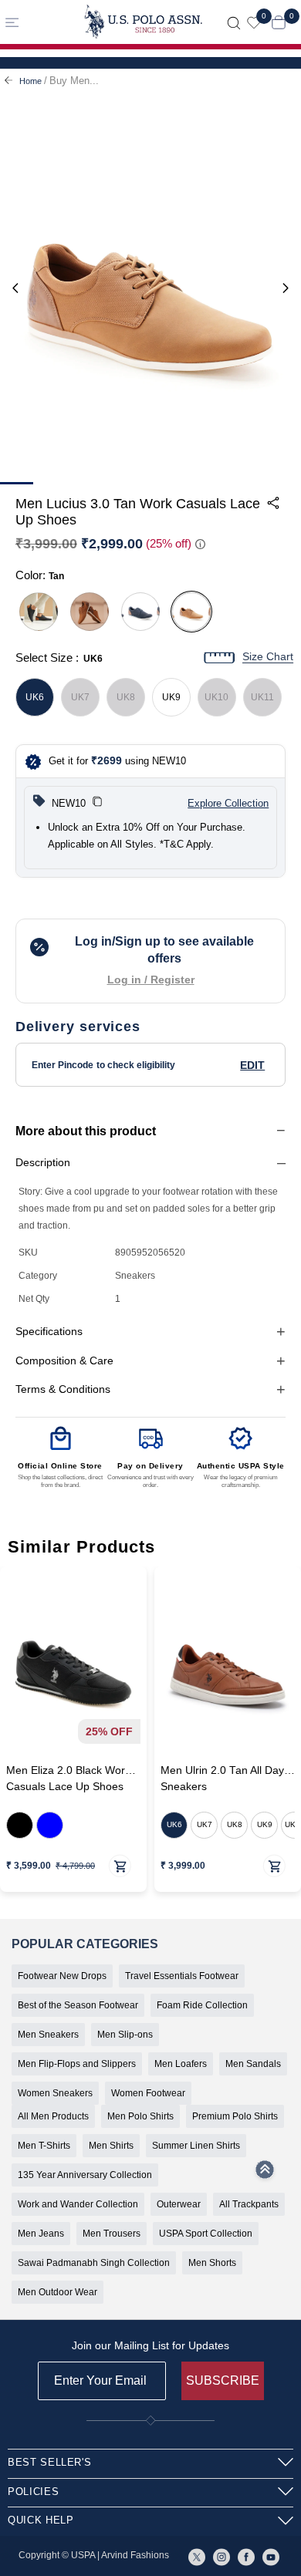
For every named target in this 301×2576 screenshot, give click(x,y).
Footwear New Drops (62, 1976)
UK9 (171, 697)
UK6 (35, 697)
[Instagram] (222, 2556)
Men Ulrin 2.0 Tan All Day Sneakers (222, 1779)
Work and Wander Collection (78, 2204)
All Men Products (53, 2116)
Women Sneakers (55, 2093)
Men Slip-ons (125, 2035)
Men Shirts (111, 2146)
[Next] (286, 289)
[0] (254, 22)
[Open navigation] (36, 22)
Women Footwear (148, 2093)
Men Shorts (212, 2263)
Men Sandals (253, 2064)
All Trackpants (249, 2204)
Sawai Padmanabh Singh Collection (94, 2263)
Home (30, 81)
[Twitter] (197, 2556)
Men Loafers (181, 2064)
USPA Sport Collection (206, 2234)
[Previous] (15, 289)
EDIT (252, 1065)
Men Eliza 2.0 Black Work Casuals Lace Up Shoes (68, 1779)
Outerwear (179, 2204)
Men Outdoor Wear (57, 2292)
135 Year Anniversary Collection (85, 2175)
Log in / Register (151, 979)
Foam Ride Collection (202, 2005)
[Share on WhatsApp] (157, 565)
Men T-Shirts (44, 2146)
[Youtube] (271, 2556)
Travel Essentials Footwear (182, 1976)
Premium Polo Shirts (235, 2116)
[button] (97, 804)
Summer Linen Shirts (196, 2146)
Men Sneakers (48, 2035)
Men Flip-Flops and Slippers (77, 2064)
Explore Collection (228, 803)
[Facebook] (246, 2556)
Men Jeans (41, 2234)
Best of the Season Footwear (78, 2005)
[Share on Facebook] (193, 565)
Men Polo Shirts (140, 2116)
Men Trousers (112, 2234)
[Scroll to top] (265, 2174)
